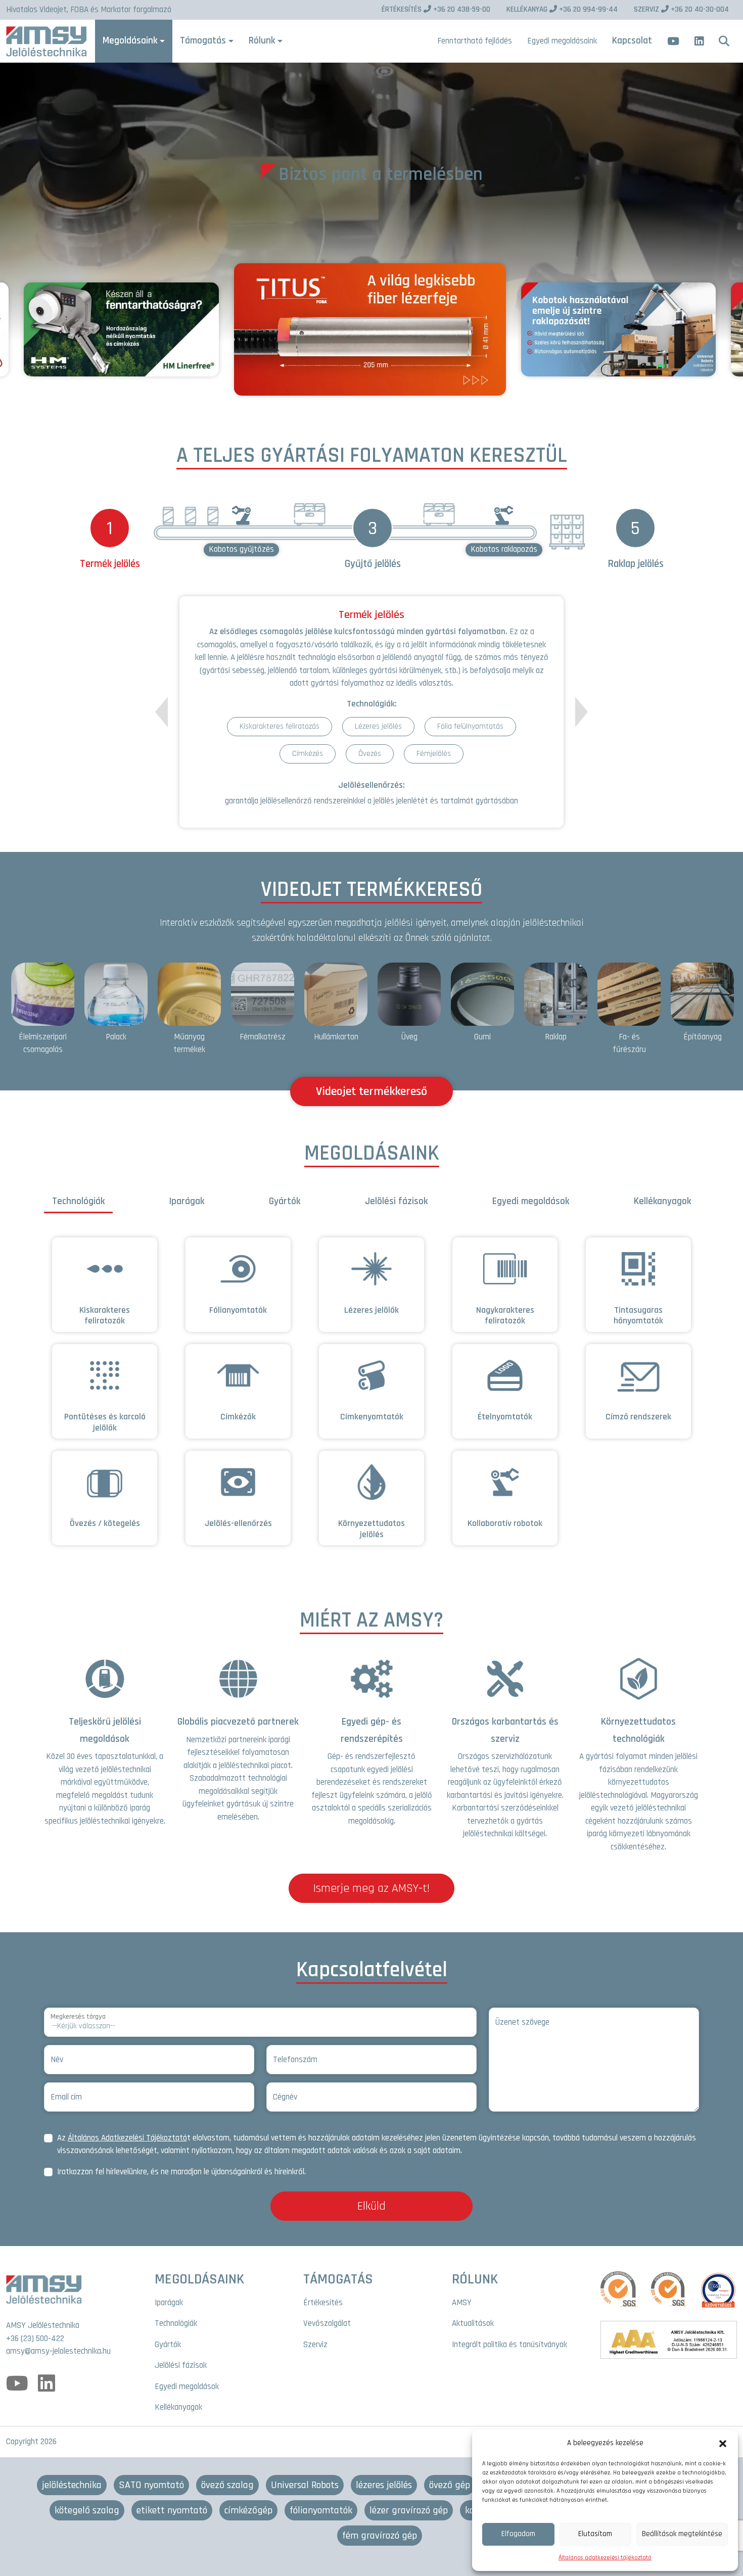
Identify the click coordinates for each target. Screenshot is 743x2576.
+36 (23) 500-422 (35, 2339)
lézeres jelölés (384, 2485)
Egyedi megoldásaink (562, 41)
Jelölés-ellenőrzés (238, 1523)
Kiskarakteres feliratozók (105, 1316)
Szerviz (315, 2345)
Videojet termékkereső (371, 1091)
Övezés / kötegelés (105, 1523)
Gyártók (168, 2345)
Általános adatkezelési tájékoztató (605, 2558)
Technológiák (176, 2323)
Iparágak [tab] (187, 1201)
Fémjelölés (434, 754)
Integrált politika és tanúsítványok (509, 2345)
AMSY (462, 2303)
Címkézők (238, 1417)
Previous (161, 718)
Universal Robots (305, 2485)
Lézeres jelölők (371, 1310)
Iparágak (169, 2303)
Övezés (370, 754)
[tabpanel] (371, 1397)
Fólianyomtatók (238, 1310)
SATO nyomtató (151, 2485)
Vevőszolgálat (327, 2323)
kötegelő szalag (87, 2510)
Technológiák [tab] (78, 1201)
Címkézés (308, 754)
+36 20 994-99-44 (562, 9)
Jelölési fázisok (181, 2365)
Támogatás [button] (203, 41)
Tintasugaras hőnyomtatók (638, 1316)
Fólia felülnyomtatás (470, 726)
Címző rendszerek (638, 1417)
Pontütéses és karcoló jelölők (105, 1422)
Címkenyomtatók (372, 1417)
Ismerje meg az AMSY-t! (371, 1888)
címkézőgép (248, 2510)
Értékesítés (323, 2303)
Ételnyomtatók (505, 1417)
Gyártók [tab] (285, 1201)
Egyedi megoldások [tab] (531, 1201)
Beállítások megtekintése (682, 2534)
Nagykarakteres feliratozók (505, 1316)
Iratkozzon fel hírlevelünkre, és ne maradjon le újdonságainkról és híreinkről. (181, 2172)
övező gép (450, 2485)
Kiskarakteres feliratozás (280, 726)
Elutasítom (595, 2534)
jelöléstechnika (72, 2485)
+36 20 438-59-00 (436, 9)
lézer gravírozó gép (409, 2510)
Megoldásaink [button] (130, 41)
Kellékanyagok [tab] (662, 1201)
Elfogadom (518, 2534)
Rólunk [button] (262, 41)
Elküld (371, 2206)
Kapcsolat (632, 41)
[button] (723, 2443)
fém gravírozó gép (380, 2536)
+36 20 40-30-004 (681, 9)
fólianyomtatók (321, 2510)
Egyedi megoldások (187, 2387)
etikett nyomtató (172, 2510)
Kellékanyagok (178, 2407)
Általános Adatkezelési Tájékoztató (127, 2138)
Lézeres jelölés (378, 726)
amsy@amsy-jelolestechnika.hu (58, 2351)
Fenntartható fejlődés (475, 41)
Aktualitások (473, 2323)
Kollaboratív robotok (505, 1523)
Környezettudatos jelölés (371, 1529)
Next (582, 712)
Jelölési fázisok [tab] (396, 1201)
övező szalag (227, 2485)
